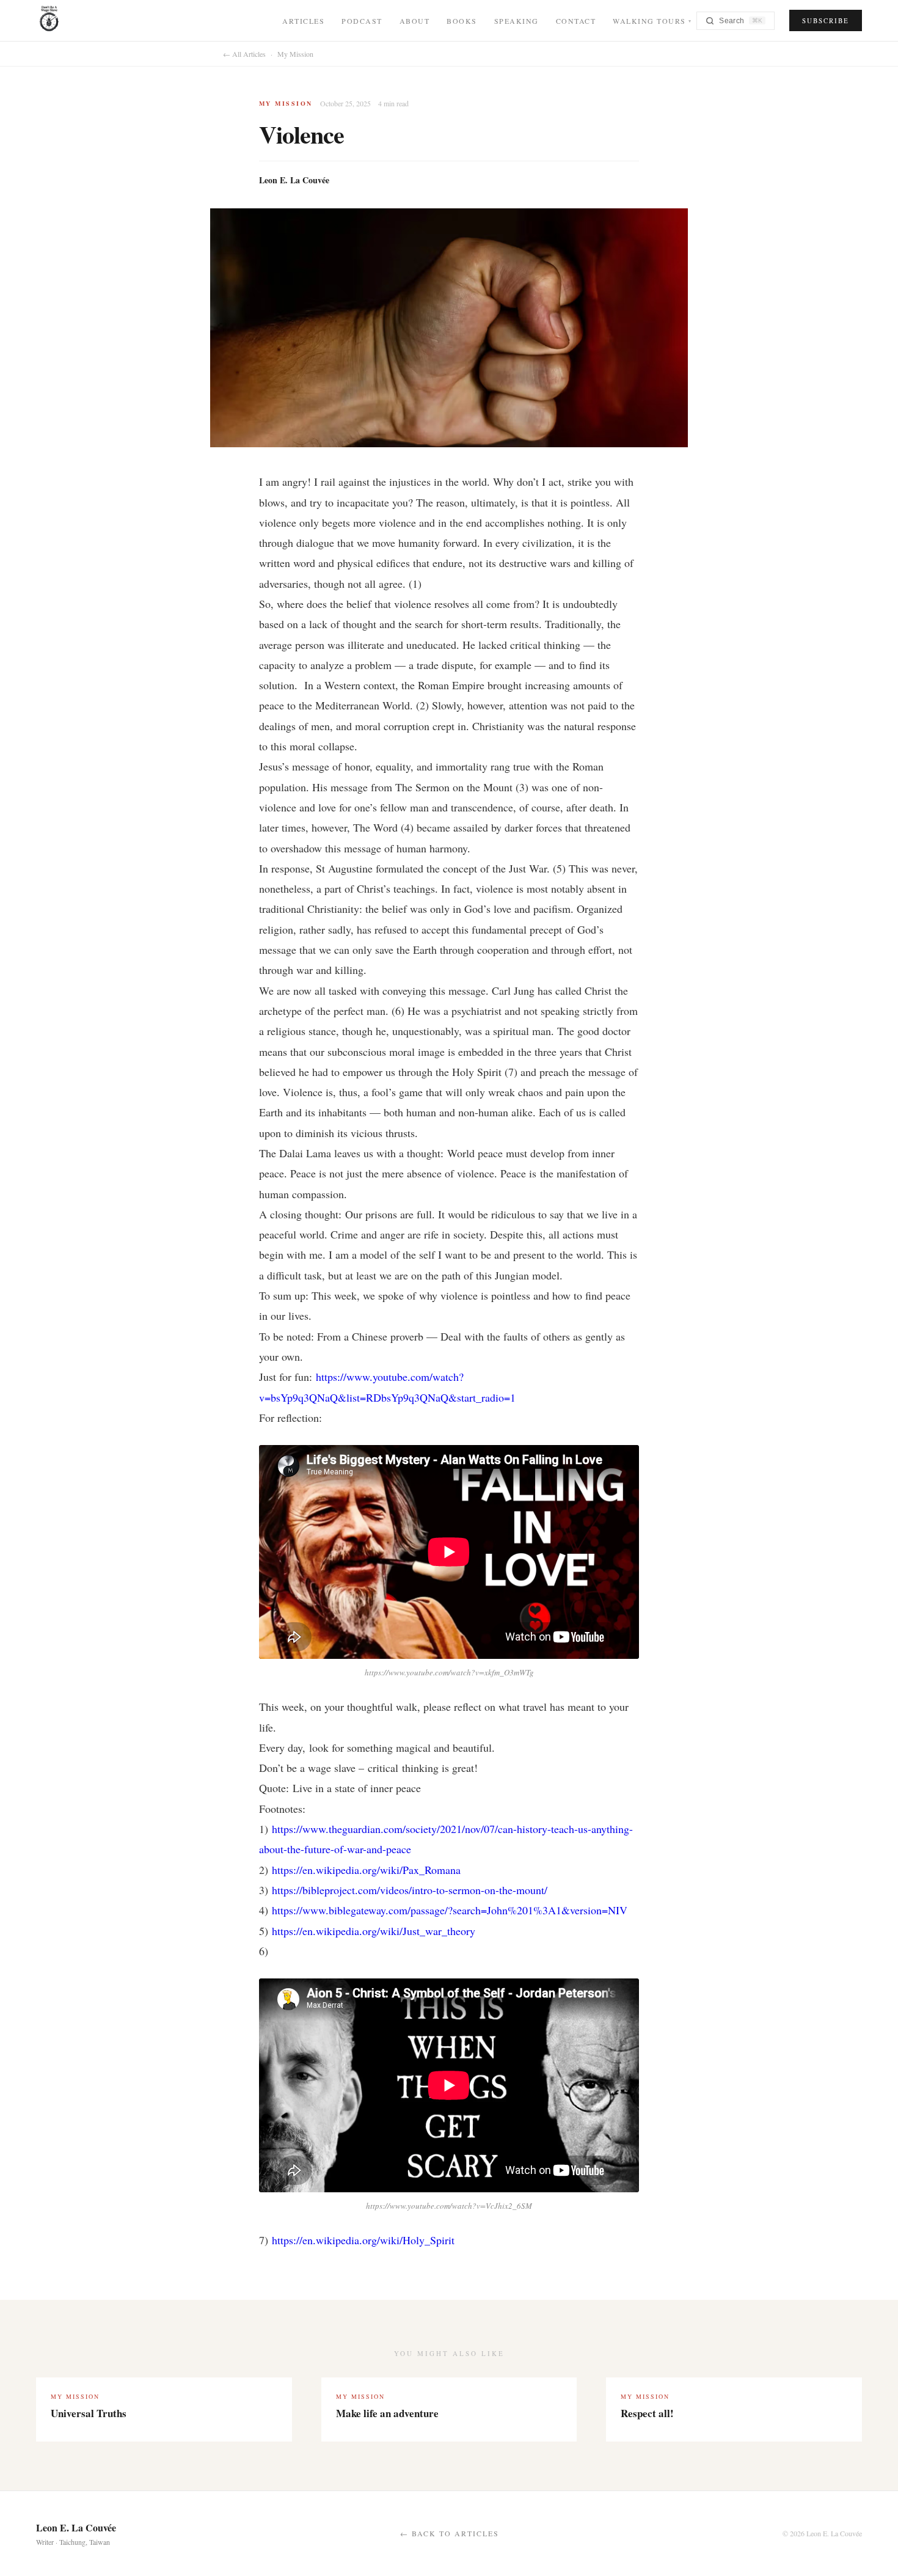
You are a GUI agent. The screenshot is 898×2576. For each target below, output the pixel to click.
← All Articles (244, 54)
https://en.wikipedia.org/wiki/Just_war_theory (374, 1931)
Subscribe (826, 20)
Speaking (517, 21)
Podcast (362, 21)
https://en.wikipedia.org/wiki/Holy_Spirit (363, 2240)
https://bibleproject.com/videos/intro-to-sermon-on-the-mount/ (410, 1890)
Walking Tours (652, 21)
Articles (303, 21)
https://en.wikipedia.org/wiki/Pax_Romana (366, 1870)
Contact (576, 21)
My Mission (295, 54)
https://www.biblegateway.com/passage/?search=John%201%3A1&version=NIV (450, 1910)
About (415, 21)
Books (462, 21)
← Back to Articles (450, 2533)
